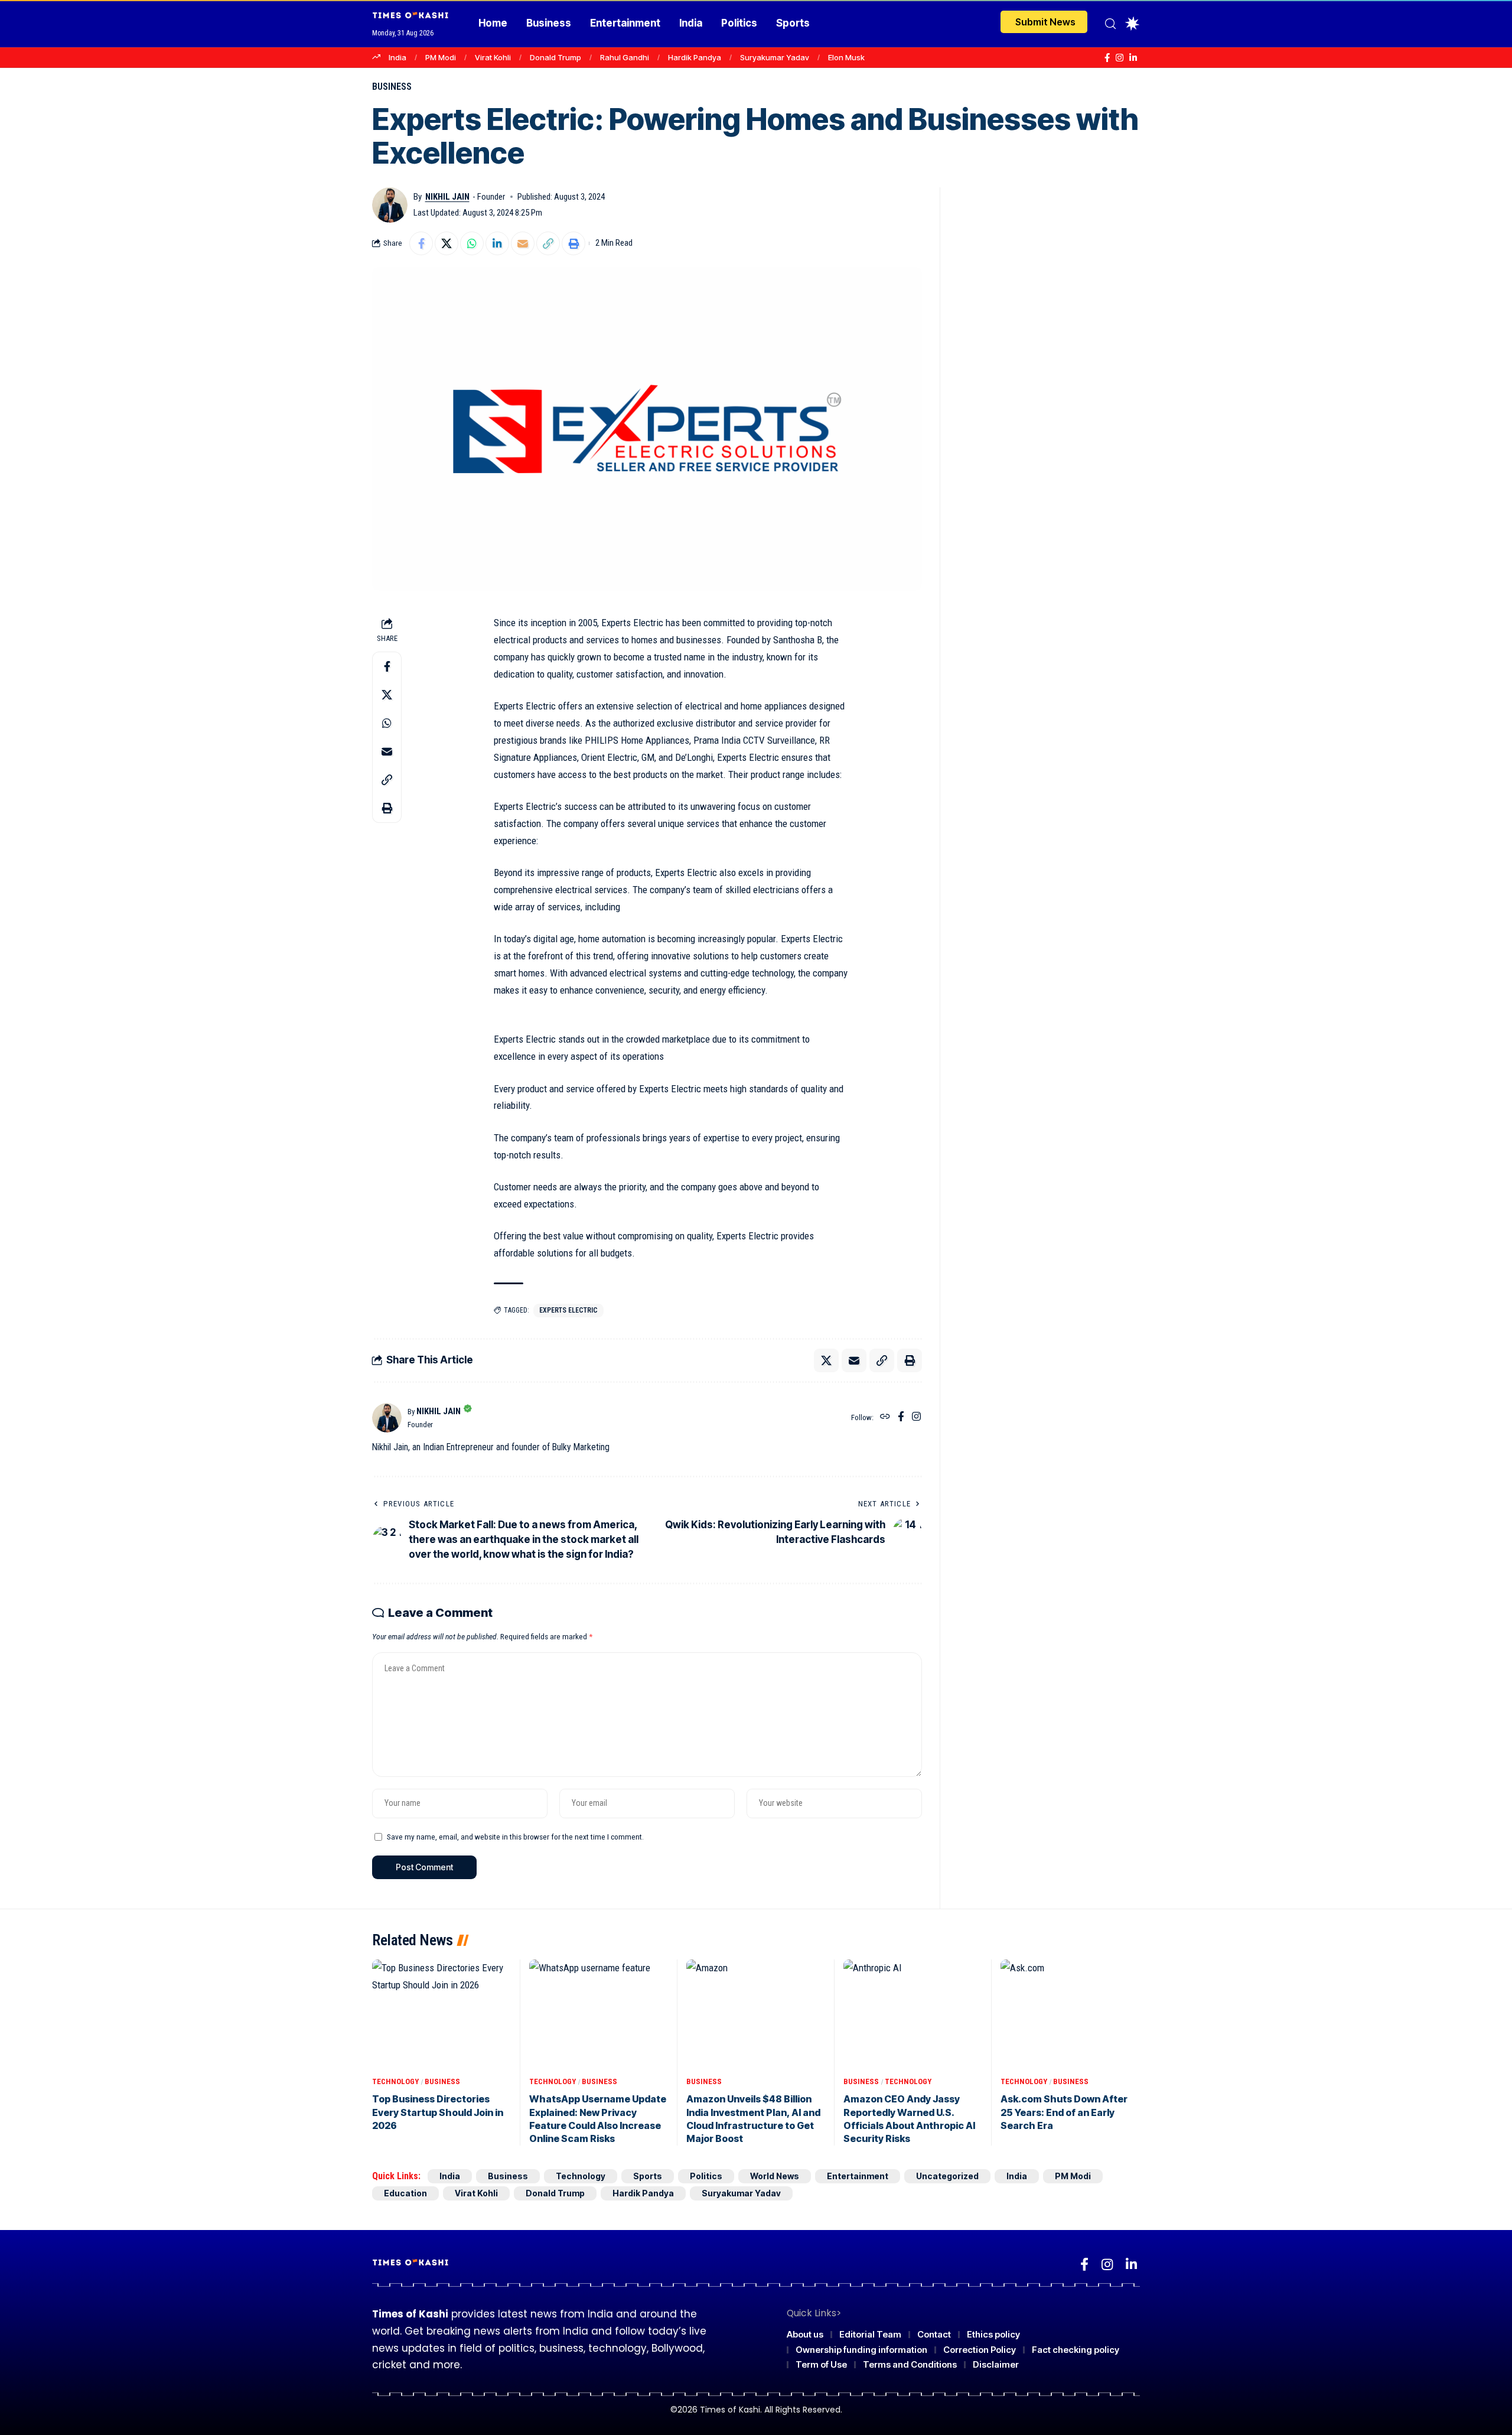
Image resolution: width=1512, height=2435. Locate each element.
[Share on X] (447, 243)
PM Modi (441, 57)
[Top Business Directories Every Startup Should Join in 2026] (442, 2015)
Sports (648, 2176)
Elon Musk (846, 57)
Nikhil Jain (447, 197)
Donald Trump (555, 57)
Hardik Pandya (695, 57)
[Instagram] (1120, 58)
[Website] (885, 1417)
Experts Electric (568, 1310)
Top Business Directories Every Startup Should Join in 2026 (438, 2112)
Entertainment (858, 2176)
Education (405, 2193)
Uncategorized (947, 2176)
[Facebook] (1107, 58)
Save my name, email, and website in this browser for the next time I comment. (515, 1837)
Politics (706, 2176)
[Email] (523, 243)
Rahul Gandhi (625, 57)
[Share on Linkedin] (497, 243)
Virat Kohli (493, 57)
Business (392, 87)
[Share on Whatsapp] (472, 243)
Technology (395, 2081)
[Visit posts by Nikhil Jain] (390, 205)
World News (775, 2176)
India (397, 57)
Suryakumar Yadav (775, 57)
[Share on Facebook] (421, 243)
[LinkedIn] (1133, 58)
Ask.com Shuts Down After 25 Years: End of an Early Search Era (1064, 2112)
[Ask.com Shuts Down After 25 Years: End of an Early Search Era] (1070, 2015)
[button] (1110, 24)
